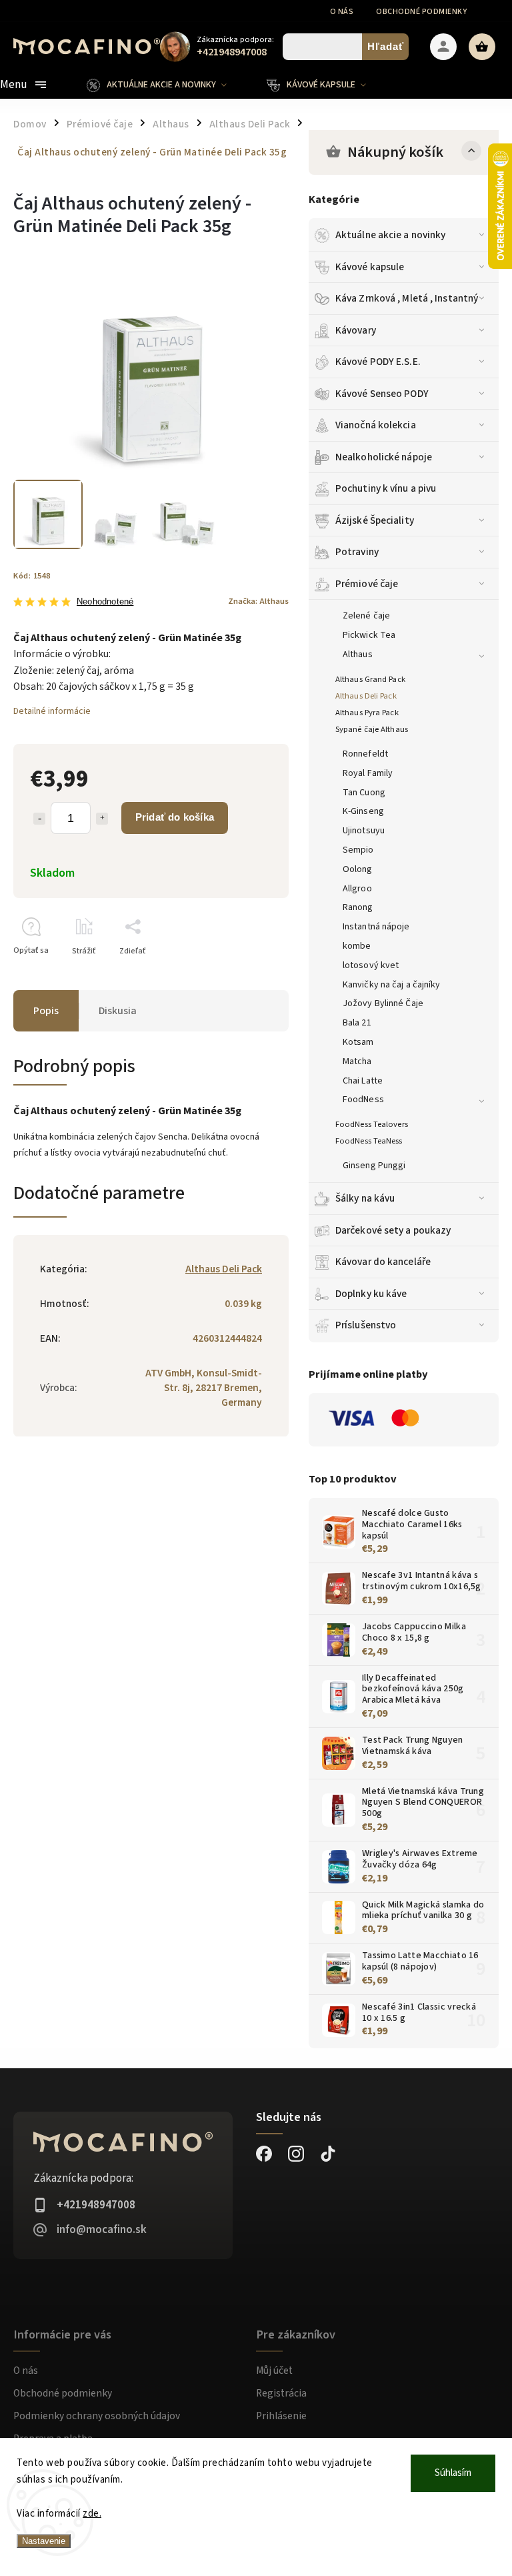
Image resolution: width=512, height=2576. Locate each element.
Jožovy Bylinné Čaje (383, 1003)
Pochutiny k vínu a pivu (386, 488)
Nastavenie (44, 2541)
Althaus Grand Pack (370, 679)
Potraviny (357, 552)
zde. (92, 2514)
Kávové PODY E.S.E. (378, 362)
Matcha (357, 1061)
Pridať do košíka (175, 817)
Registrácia (281, 2393)
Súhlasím (453, 2473)
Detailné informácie (52, 711)
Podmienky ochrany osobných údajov (97, 2416)
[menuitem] (167, 85)
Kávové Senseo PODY (382, 394)
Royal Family (368, 773)
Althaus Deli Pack (366, 696)
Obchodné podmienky (421, 12)
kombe (357, 946)
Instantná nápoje (376, 927)
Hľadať (386, 46)
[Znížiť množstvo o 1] (39, 819)
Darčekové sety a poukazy (393, 1230)
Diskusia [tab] (118, 1011)
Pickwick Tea (369, 635)
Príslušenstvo (366, 1325)
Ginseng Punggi (374, 1166)
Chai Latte (363, 1081)
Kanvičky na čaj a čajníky (392, 985)
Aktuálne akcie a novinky (390, 235)
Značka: (258, 601)
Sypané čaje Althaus (372, 729)
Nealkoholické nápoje (384, 457)
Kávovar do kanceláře (383, 1262)
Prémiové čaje (367, 584)
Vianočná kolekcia (376, 425)
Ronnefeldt (365, 754)
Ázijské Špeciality (375, 520)
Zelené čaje (366, 616)
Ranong (358, 907)
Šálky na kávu (365, 1198)
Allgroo (357, 889)
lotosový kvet (371, 965)
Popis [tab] (46, 1011)
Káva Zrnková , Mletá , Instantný (407, 298)
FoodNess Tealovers (372, 1124)
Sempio (358, 850)
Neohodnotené (105, 602)
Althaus (358, 655)
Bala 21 (357, 1023)
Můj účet (274, 2371)
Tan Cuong (364, 793)
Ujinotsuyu (364, 831)
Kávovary (356, 330)
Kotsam (358, 1042)
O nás (342, 12)
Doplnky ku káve (371, 1294)
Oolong (358, 869)
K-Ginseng (363, 811)
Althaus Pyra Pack (367, 713)
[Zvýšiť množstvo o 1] (102, 819)
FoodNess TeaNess (369, 1141)
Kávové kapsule (370, 267)
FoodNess (363, 1100)
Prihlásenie (281, 2416)
